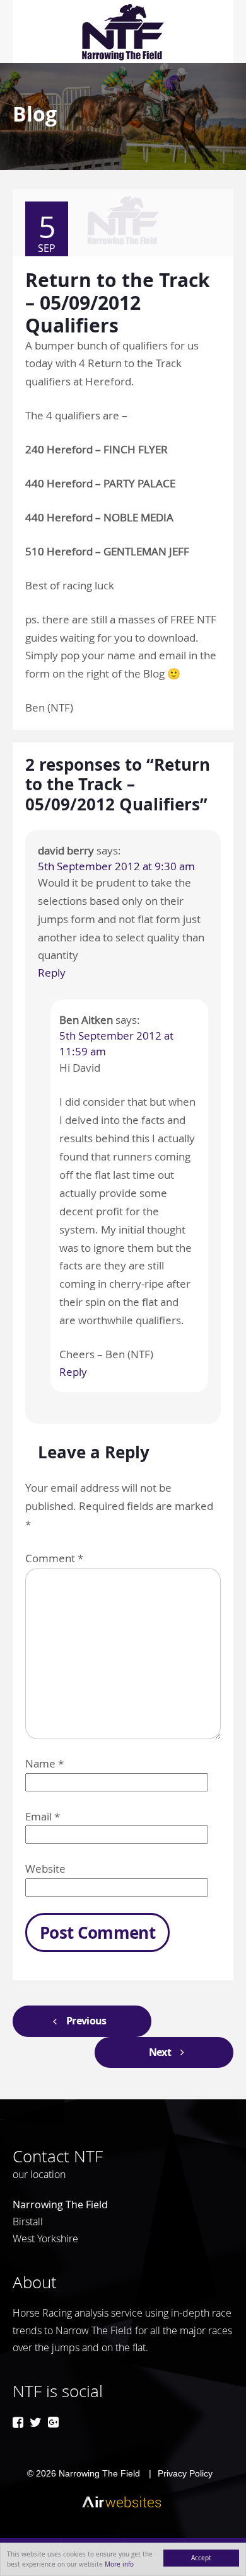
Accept (201, 2558)
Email (43, 1816)
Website (45, 1869)
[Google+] (53, 2422)
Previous (86, 2021)
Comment (54, 1558)
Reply (52, 973)
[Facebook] (18, 2422)
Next (160, 2052)
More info (119, 2564)
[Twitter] (36, 2422)
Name (44, 1763)
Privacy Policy (185, 2473)
